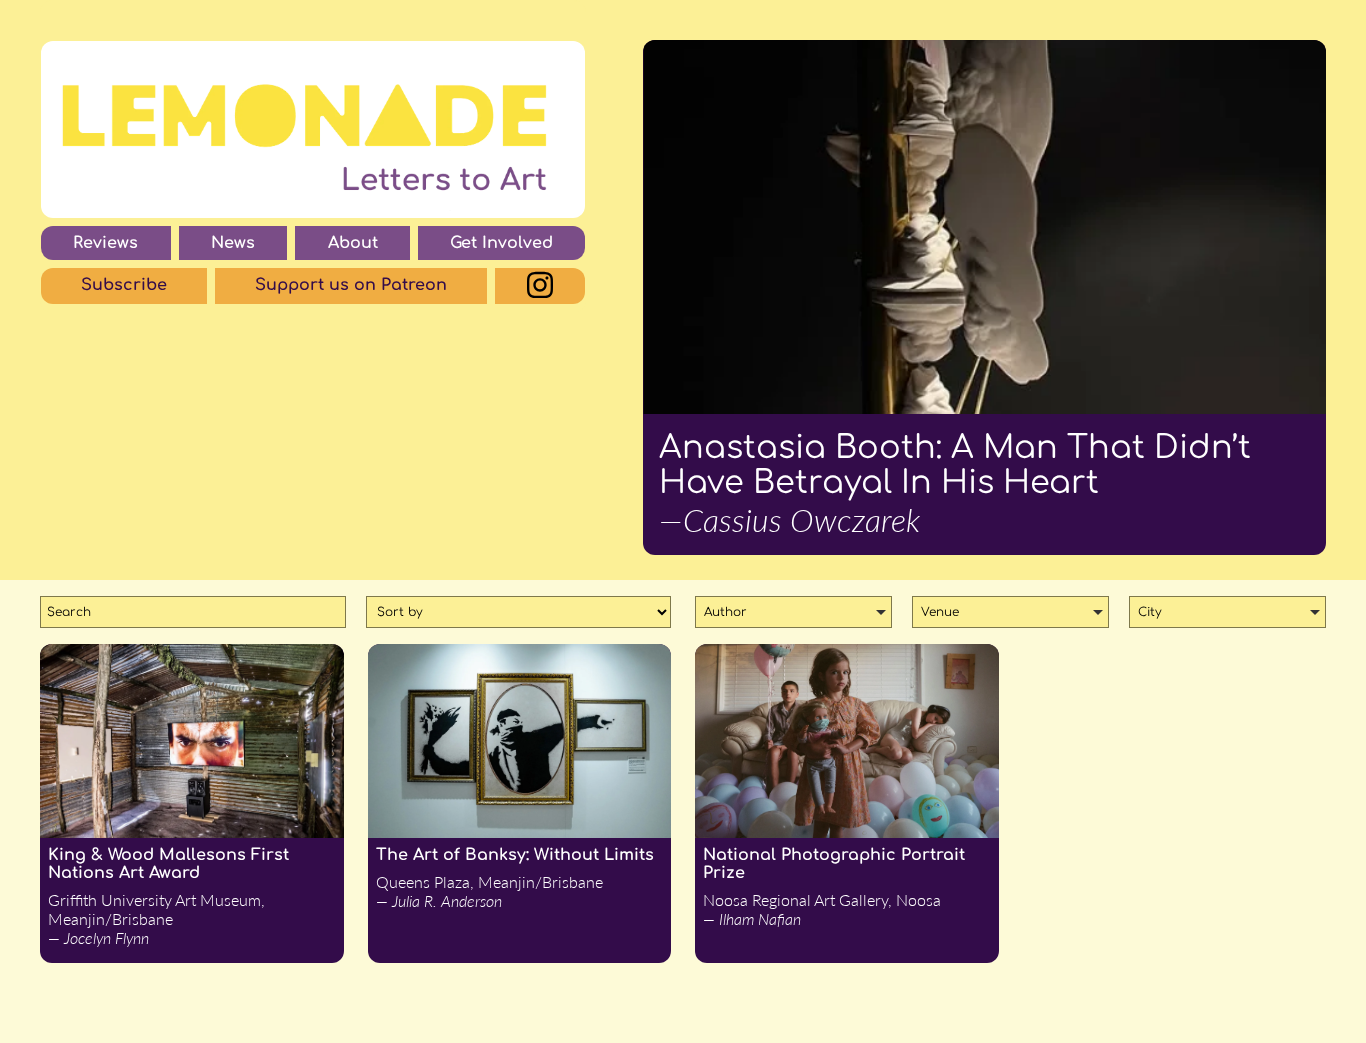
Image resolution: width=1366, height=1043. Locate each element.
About (353, 243)
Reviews (105, 243)
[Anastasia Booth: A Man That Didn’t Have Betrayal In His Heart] (984, 227)
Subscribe (124, 285)
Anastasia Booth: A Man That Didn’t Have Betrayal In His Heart (955, 484)
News (233, 243)
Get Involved (501, 243)
